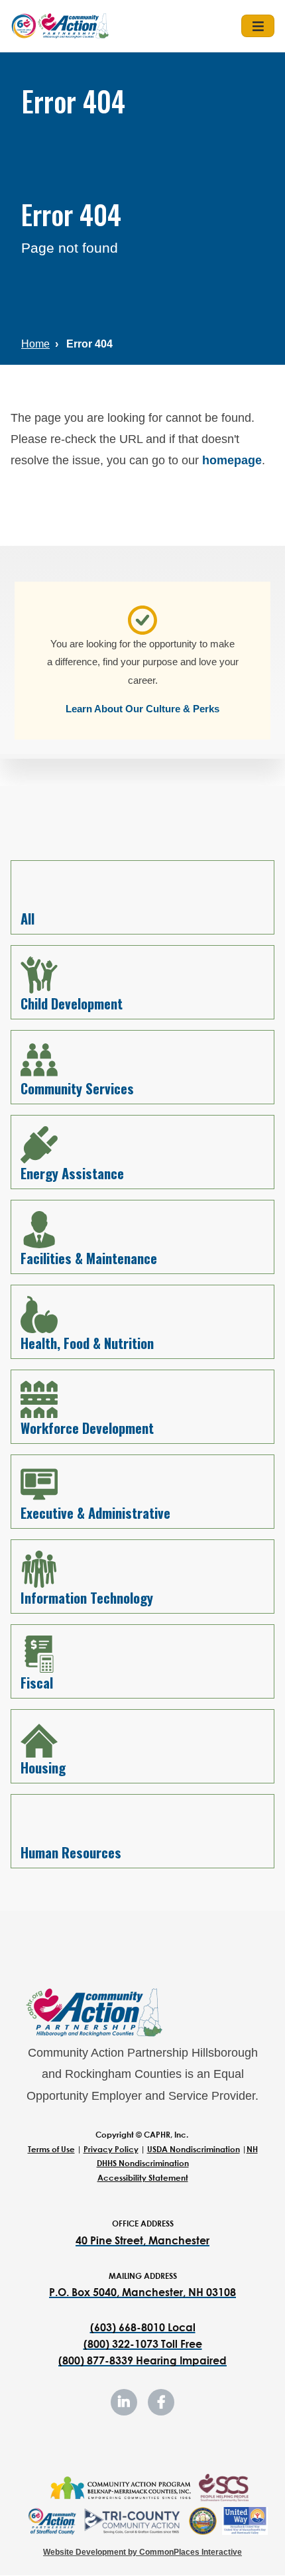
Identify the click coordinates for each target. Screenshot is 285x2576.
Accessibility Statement (143, 2178)
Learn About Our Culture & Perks (142, 709)
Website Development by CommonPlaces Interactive (142, 2552)
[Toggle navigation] (258, 26)
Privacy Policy (111, 2149)
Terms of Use (51, 2149)
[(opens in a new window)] (120, 2488)
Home (35, 344)
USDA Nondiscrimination (194, 2149)
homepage (232, 460)
